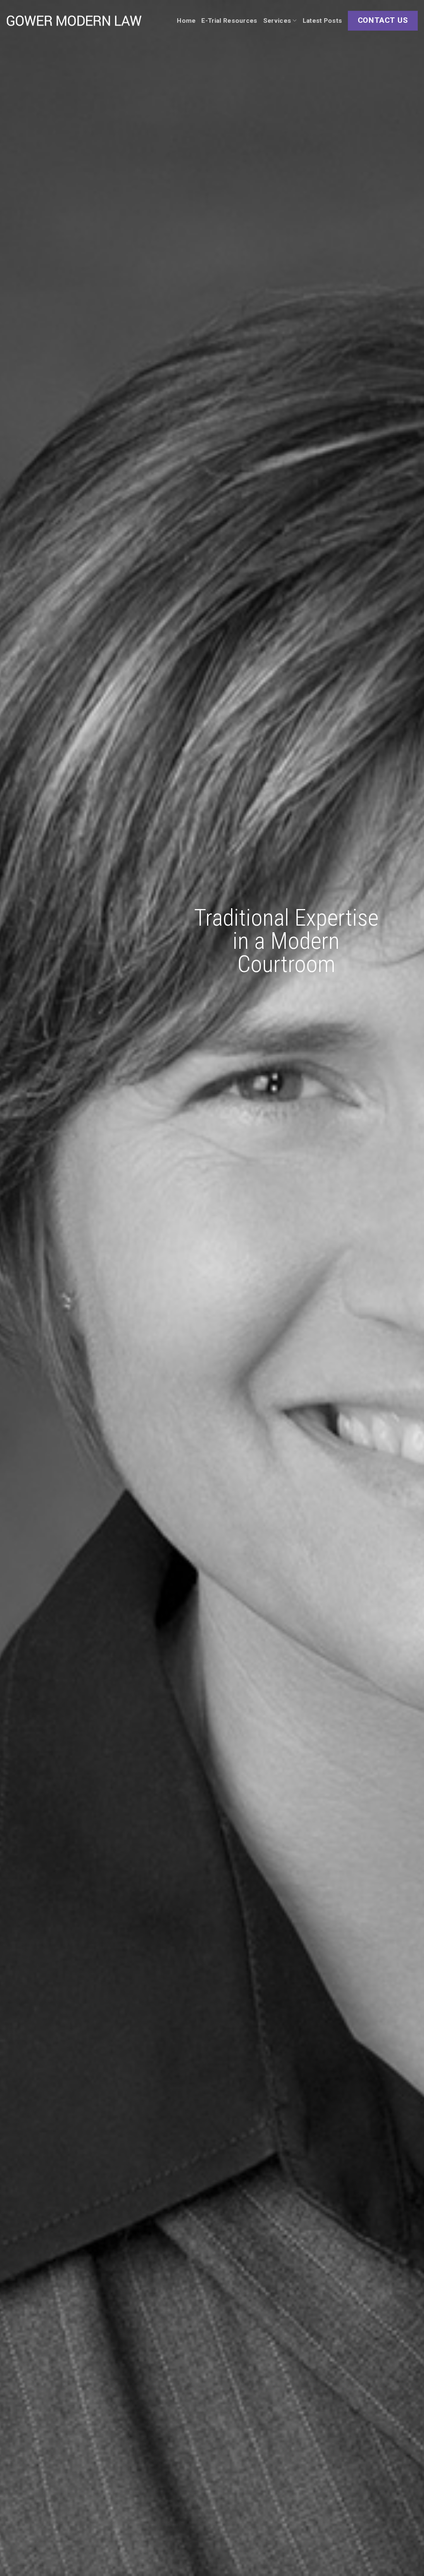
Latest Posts (323, 21)
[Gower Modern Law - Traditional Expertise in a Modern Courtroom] (74, 21)
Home (186, 21)
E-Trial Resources (229, 21)
